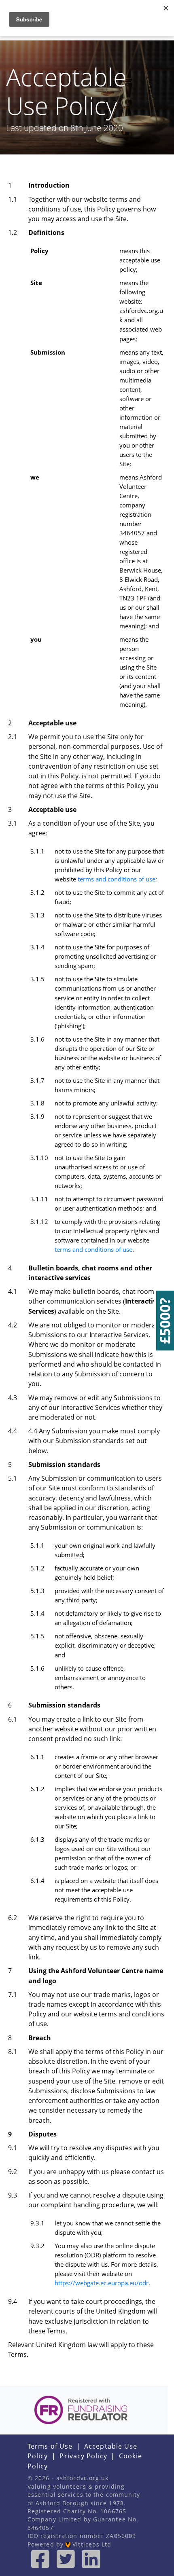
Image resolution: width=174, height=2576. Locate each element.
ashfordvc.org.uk (83, 2478)
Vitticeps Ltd (91, 2544)
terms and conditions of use (117, 879)
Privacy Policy (83, 2456)
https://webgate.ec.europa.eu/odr (102, 2283)
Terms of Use (50, 2446)
